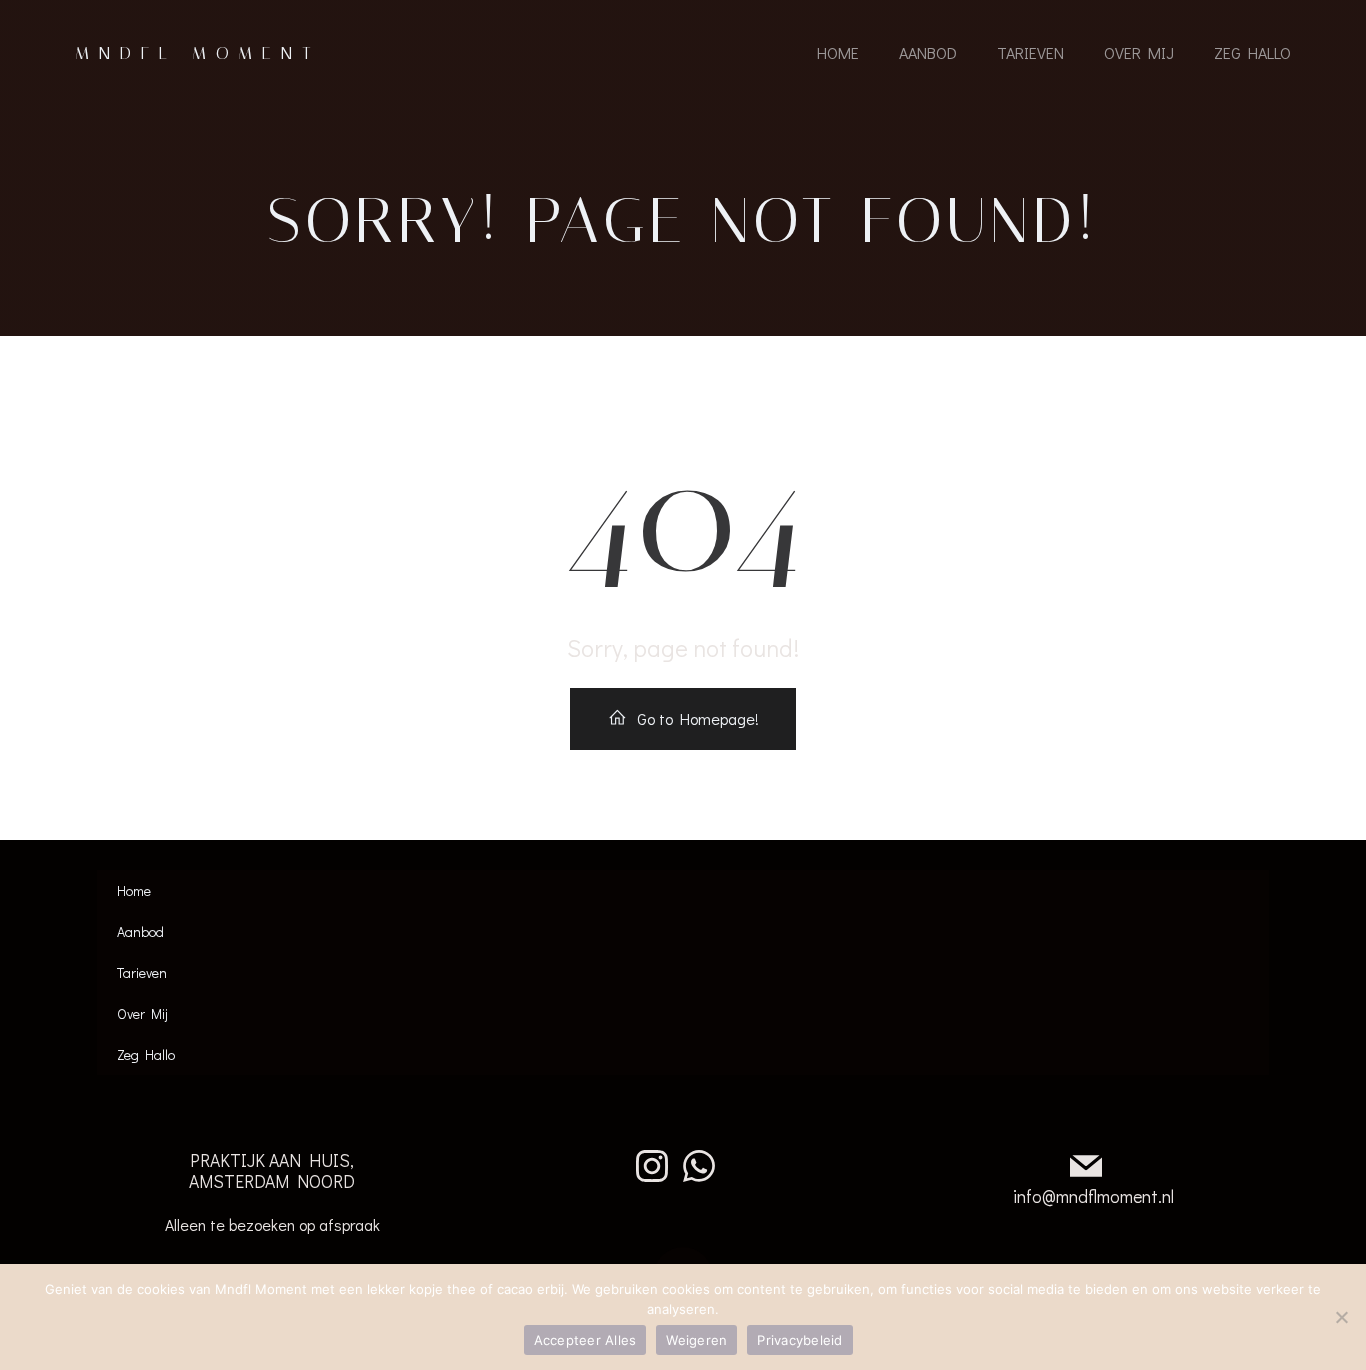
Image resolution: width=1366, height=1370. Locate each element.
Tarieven (1030, 52)
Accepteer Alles (585, 1340)
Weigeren (696, 1340)
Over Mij (1139, 52)
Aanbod (928, 52)
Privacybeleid (799, 1340)
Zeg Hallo (1252, 52)
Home (838, 52)
